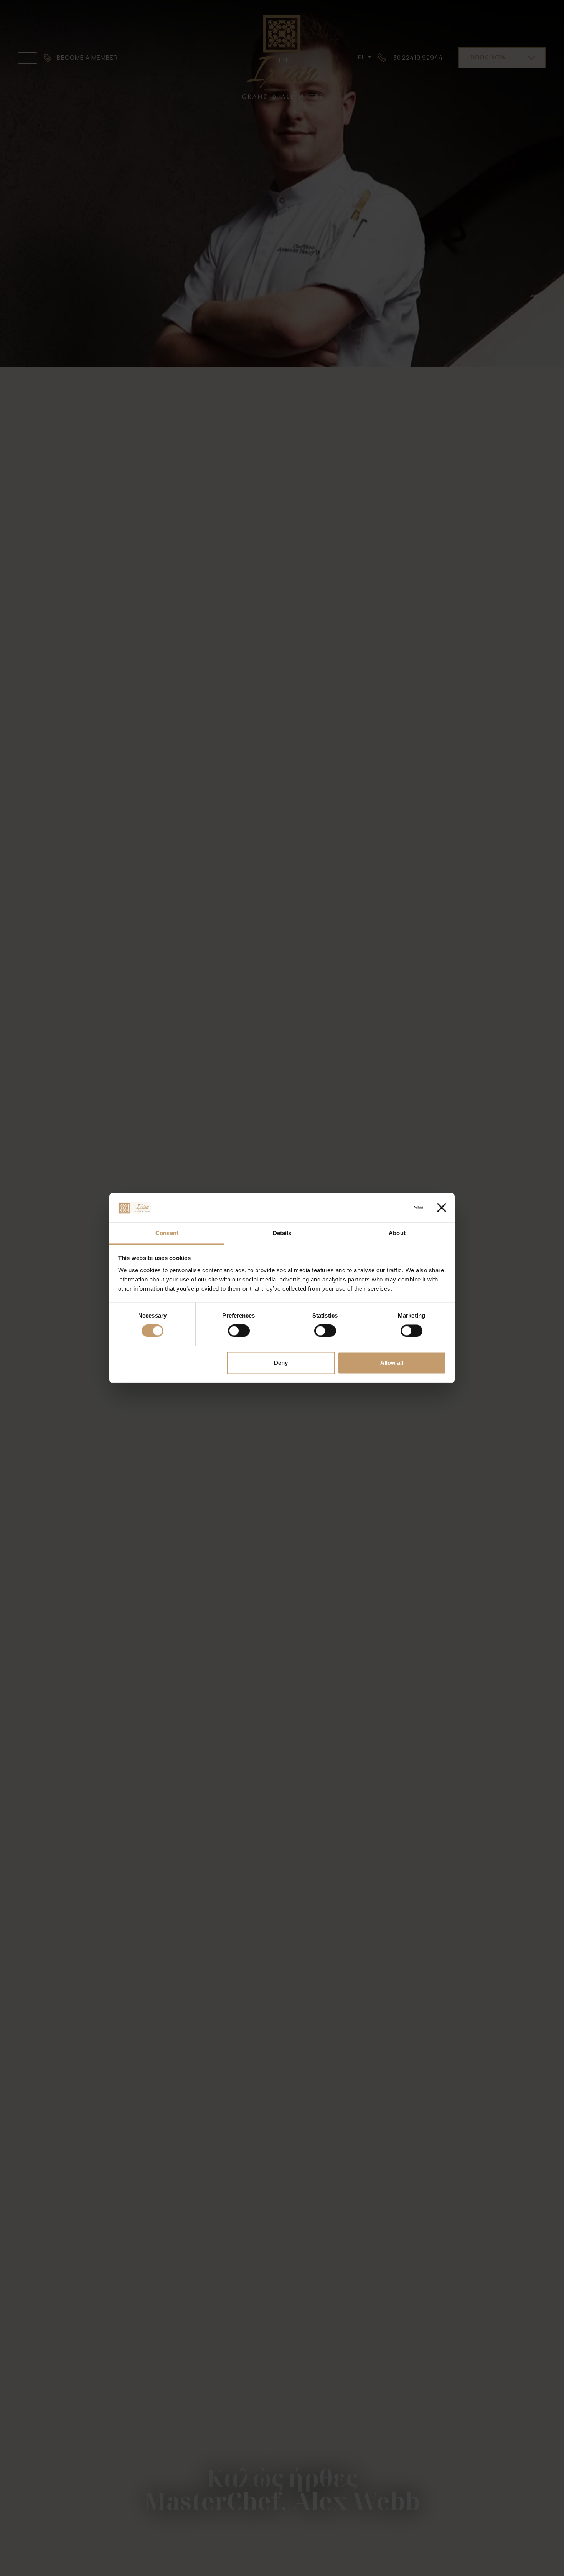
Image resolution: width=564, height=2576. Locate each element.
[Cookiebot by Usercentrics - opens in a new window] (389, 1208)
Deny (281, 1363)
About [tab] (397, 1233)
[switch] (239, 1331)
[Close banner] (442, 1208)
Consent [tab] (167, 1233)
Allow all (392, 1363)
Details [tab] (282, 1233)
